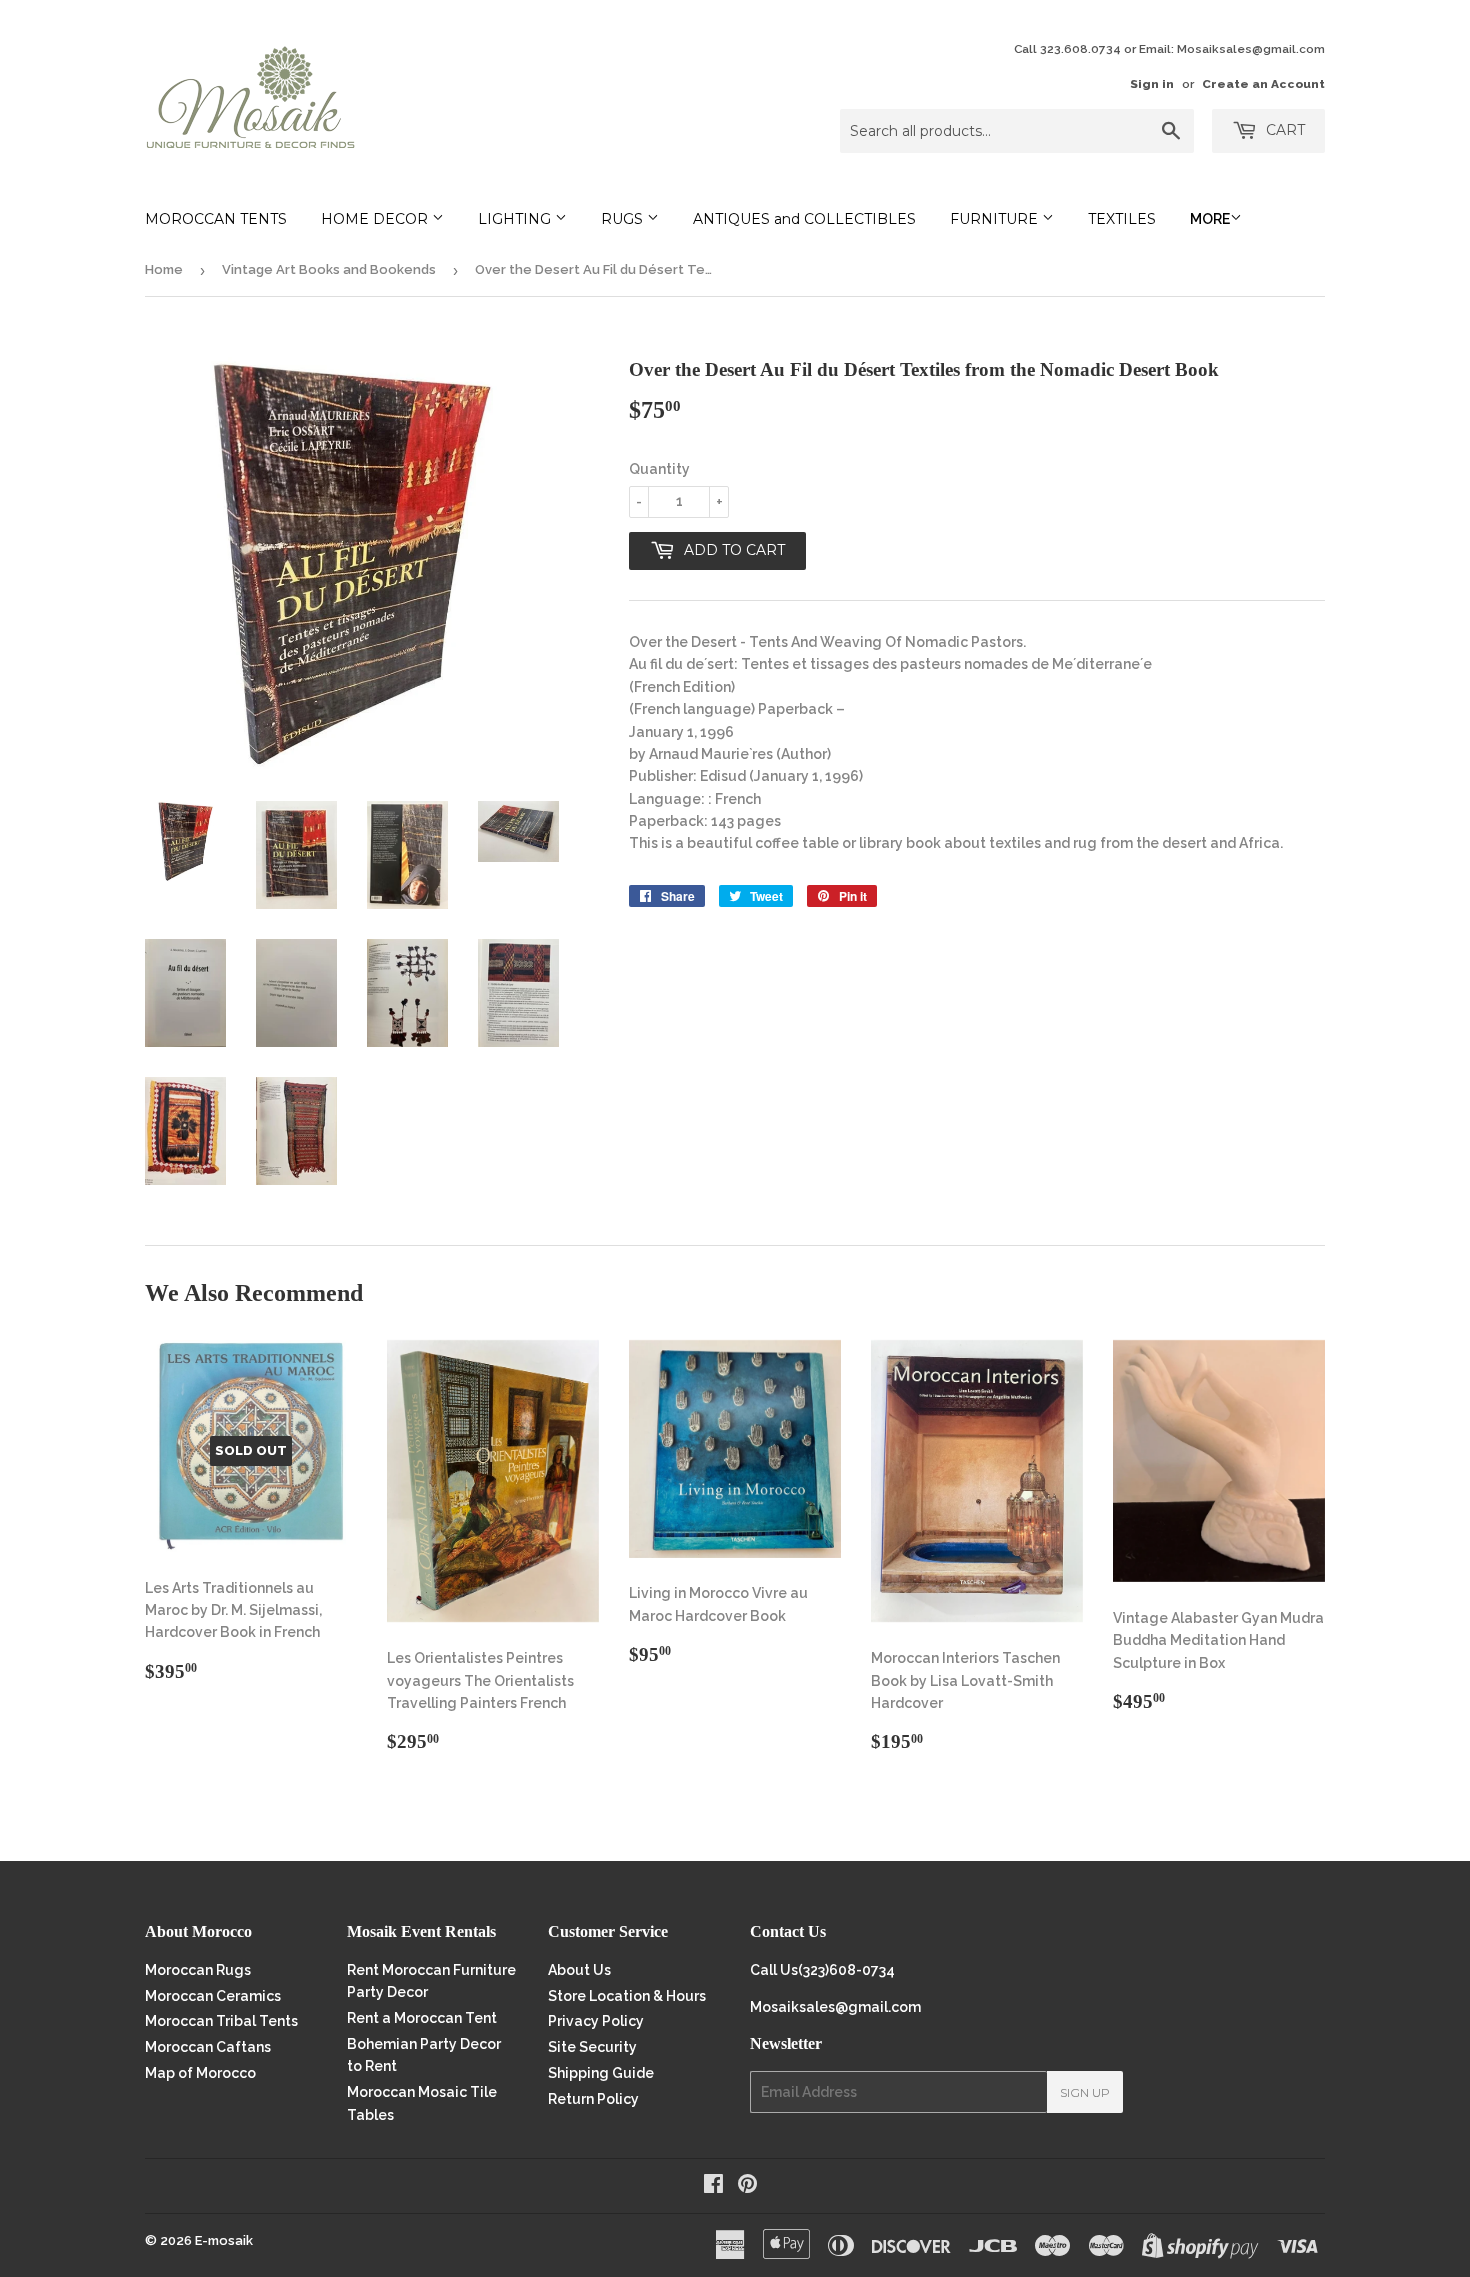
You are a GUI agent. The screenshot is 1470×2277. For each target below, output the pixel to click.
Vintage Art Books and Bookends (329, 269)
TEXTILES (1122, 219)
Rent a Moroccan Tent (422, 2018)
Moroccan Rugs (198, 1970)
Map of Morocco (200, 2073)
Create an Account (1263, 84)
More (1210, 219)
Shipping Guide (601, 2073)
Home (164, 269)
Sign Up (1085, 2092)
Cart (1283, 130)
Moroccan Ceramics (213, 1996)
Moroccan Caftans (208, 2047)
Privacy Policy (596, 2021)
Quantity (659, 469)
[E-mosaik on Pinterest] (747, 2186)
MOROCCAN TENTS (216, 219)
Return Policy (593, 2099)
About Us (579, 1970)
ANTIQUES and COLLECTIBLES (804, 219)
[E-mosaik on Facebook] (713, 2186)
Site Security (592, 2047)
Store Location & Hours (627, 1996)
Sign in (1152, 84)
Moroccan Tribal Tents (221, 2021)
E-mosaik (224, 2240)
